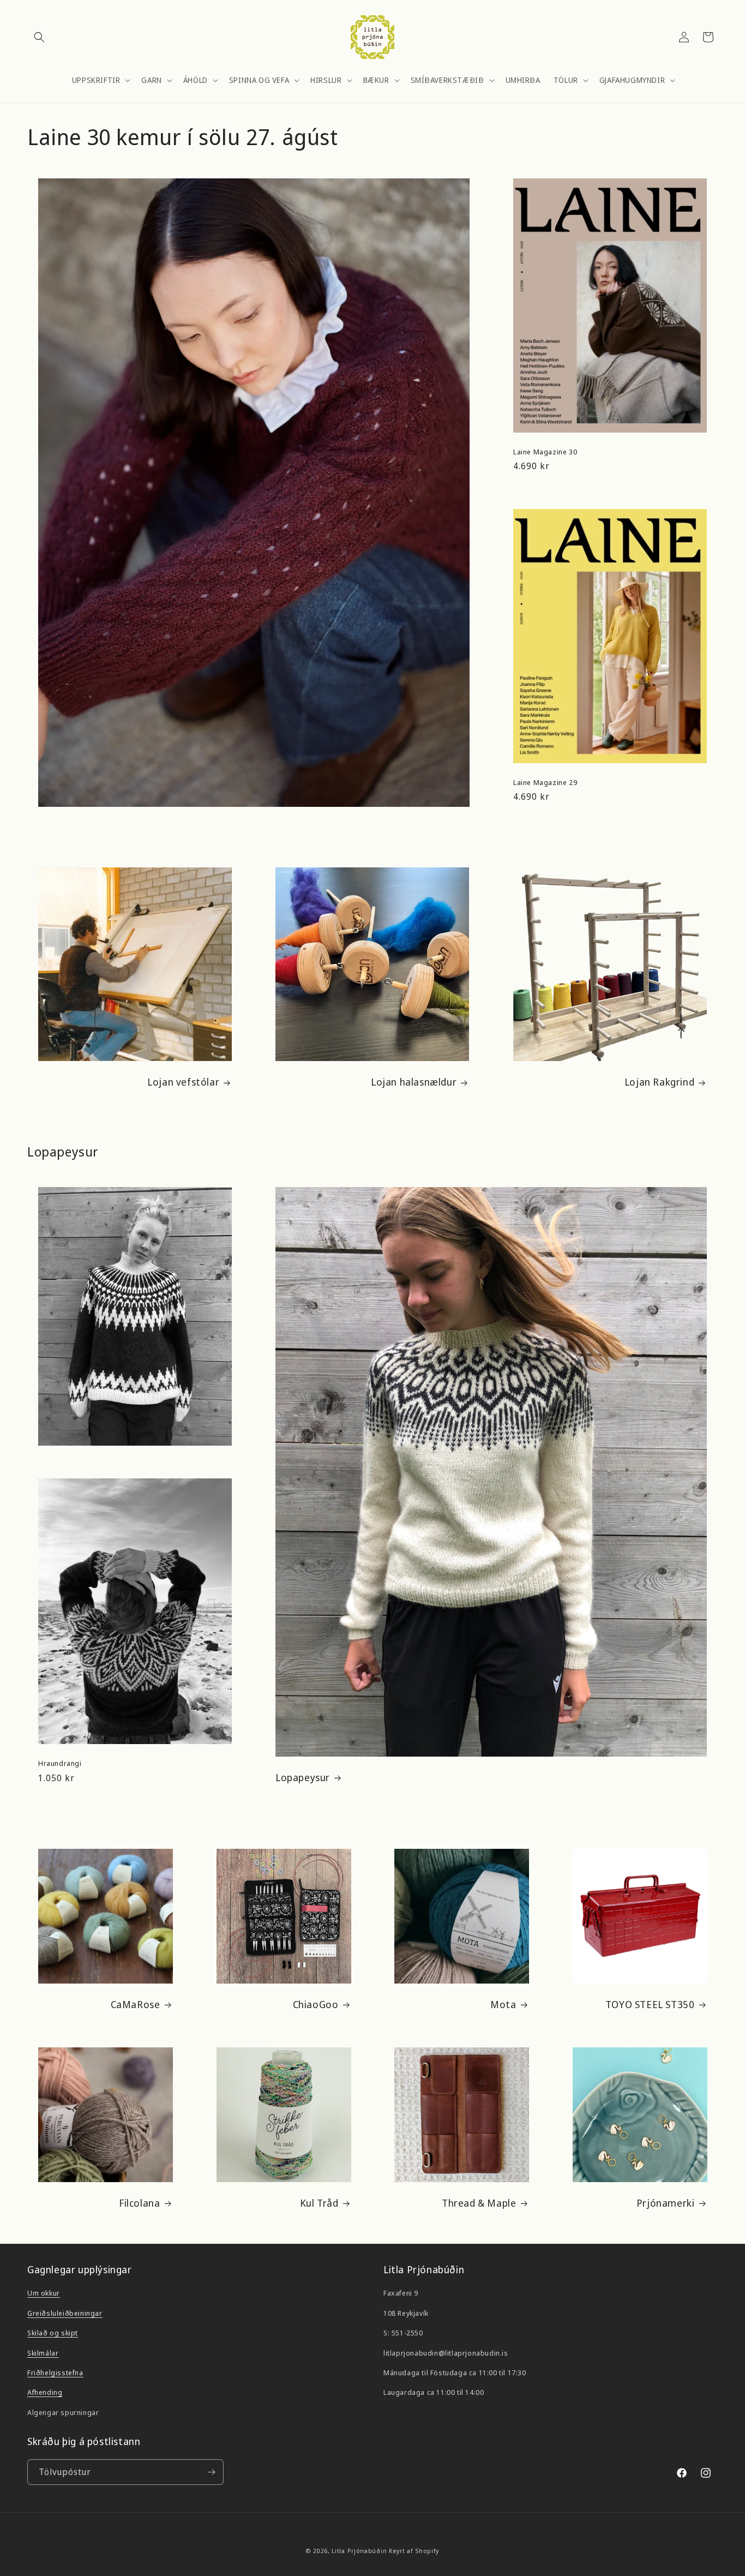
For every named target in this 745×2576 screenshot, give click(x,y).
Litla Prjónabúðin (359, 2551)
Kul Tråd (319, 2203)
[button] (39, 37)
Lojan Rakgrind (659, 1083)
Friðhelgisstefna (55, 2373)
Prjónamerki (665, 2203)
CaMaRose (136, 2005)
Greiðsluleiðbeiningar (65, 2313)
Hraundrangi (60, 1763)
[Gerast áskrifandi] (211, 2472)
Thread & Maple (479, 2203)
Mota (503, 2005)
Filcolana (139, 2203)
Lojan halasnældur (414, 1083)
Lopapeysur (303, 1778)
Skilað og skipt (53, 2333)
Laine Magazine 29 (545, 782)
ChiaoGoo (315, 2005)
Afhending (45, 2392)
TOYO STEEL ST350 (650, 2005)
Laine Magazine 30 (545, 451)
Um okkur (44, 2293)
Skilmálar (43, 2353)
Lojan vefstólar (183, 1083)
